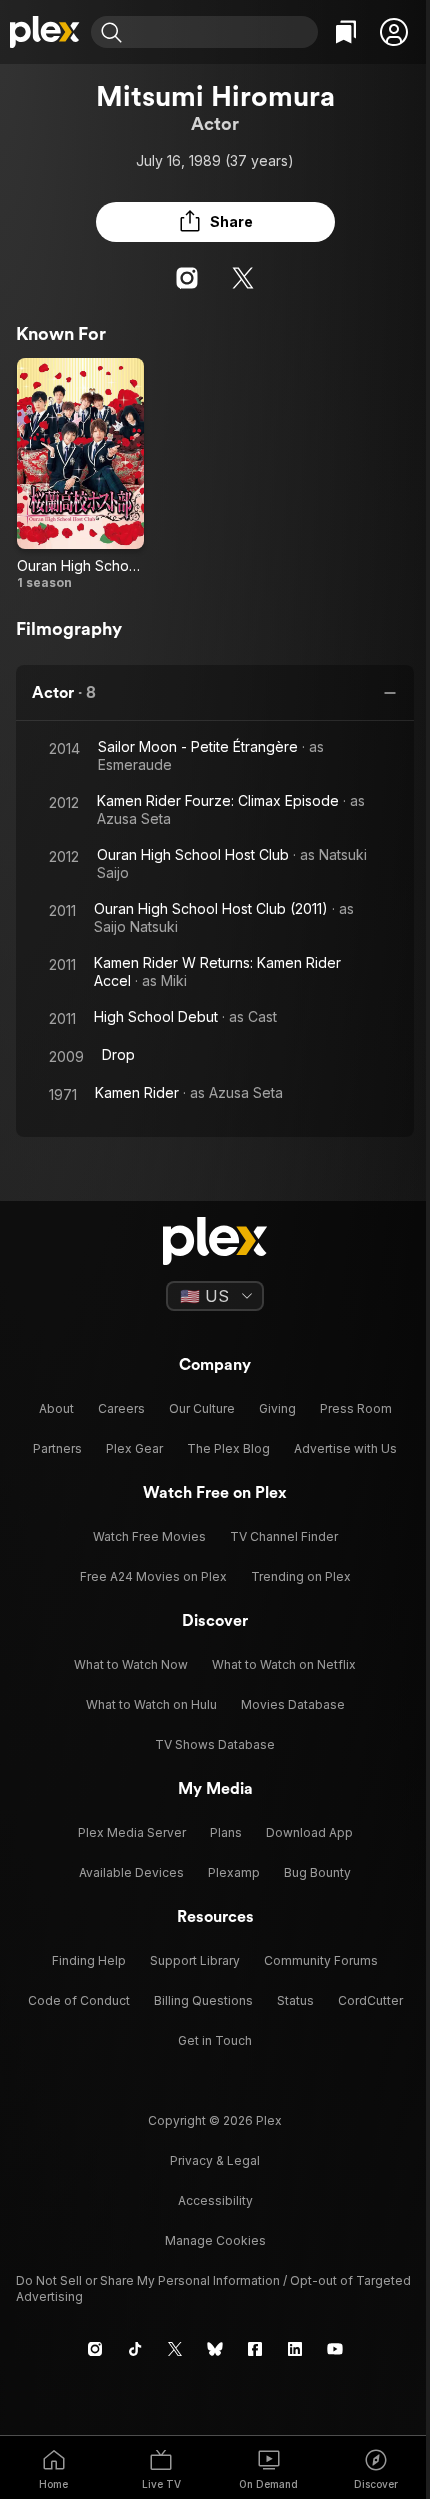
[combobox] (222, 32)
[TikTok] (135, 2349)
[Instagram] (187, 278)
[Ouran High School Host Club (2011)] (80, 474)
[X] (243, 278)
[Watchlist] (346, 32)
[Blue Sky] (215, 2349)
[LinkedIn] (295, 2349)
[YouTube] (335, 2349)
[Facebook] (255, 2349)
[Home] (45, 32)
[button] (394, 32)
